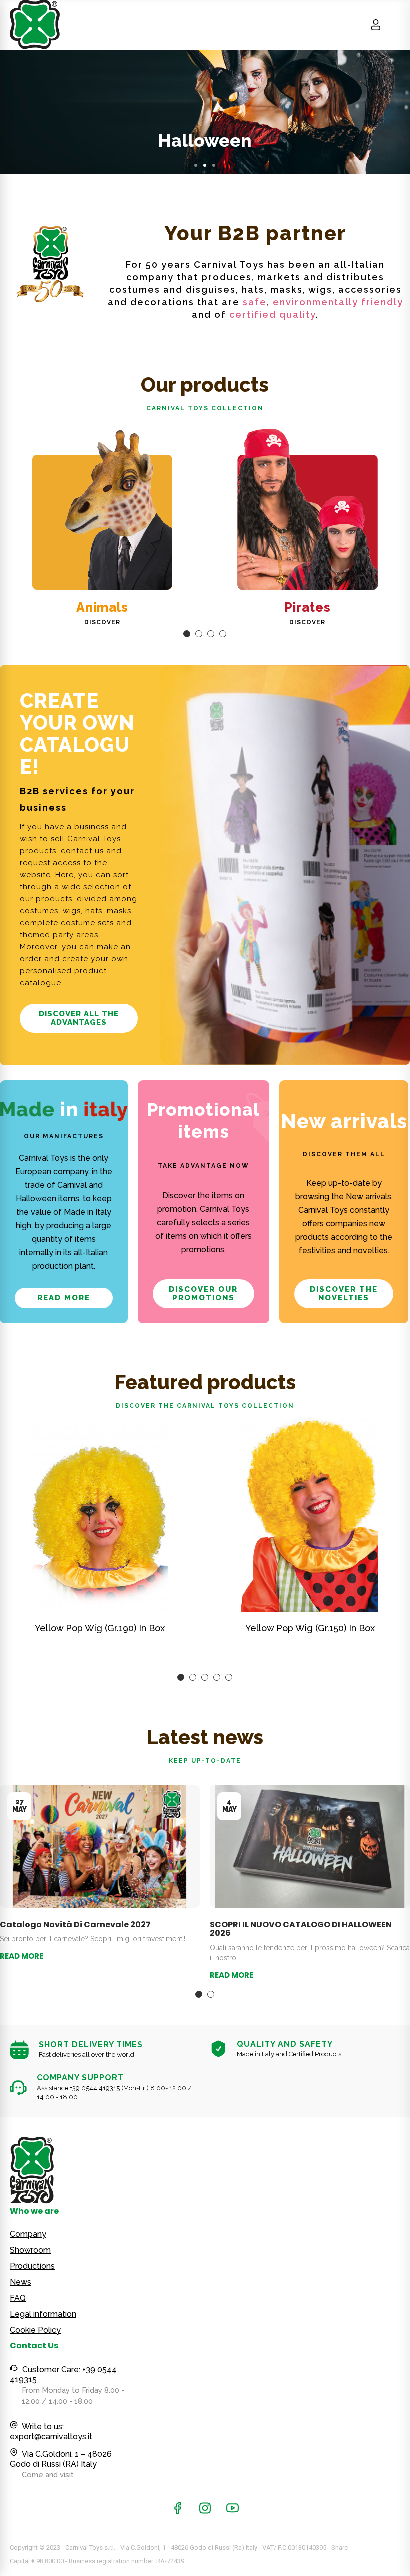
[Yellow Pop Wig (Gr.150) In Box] (310, 1515)
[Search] (357, 25)
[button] (196, 165)
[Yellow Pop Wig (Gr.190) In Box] (100, 1515)
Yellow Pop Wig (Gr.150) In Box (310, 1628)
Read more (22, 1956)
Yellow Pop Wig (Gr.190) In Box (100, 1628)
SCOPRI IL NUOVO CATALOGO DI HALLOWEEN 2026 (301, 1929)
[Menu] (395, 25)
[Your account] (376, 25)
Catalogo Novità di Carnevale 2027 (75, 1925)
